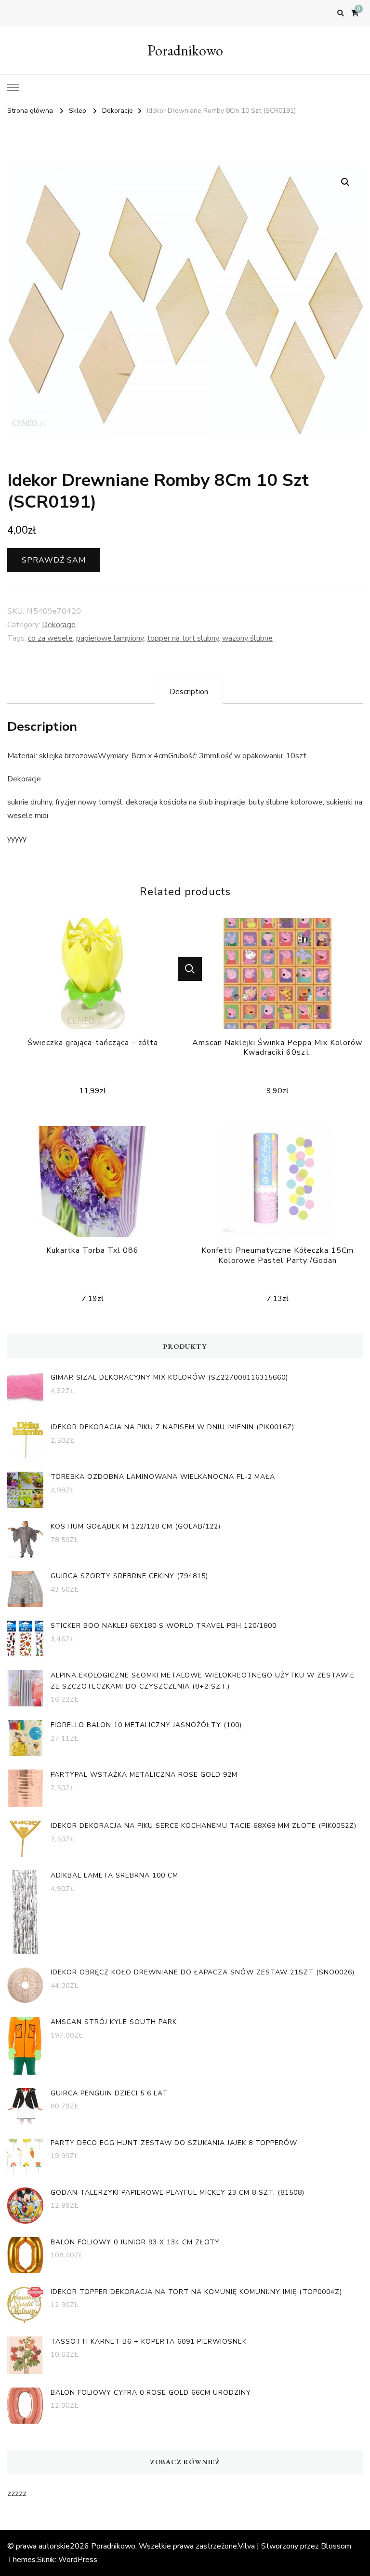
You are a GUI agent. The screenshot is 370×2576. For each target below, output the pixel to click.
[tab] (189, 692)
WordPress (78, 2560)
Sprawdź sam (54, 560)
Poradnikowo (185, 50)
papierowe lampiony (110, 638)
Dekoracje (59, 625)
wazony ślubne (247, 638)
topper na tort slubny (183, 638)
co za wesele (50, 638)
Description (189, 692)
